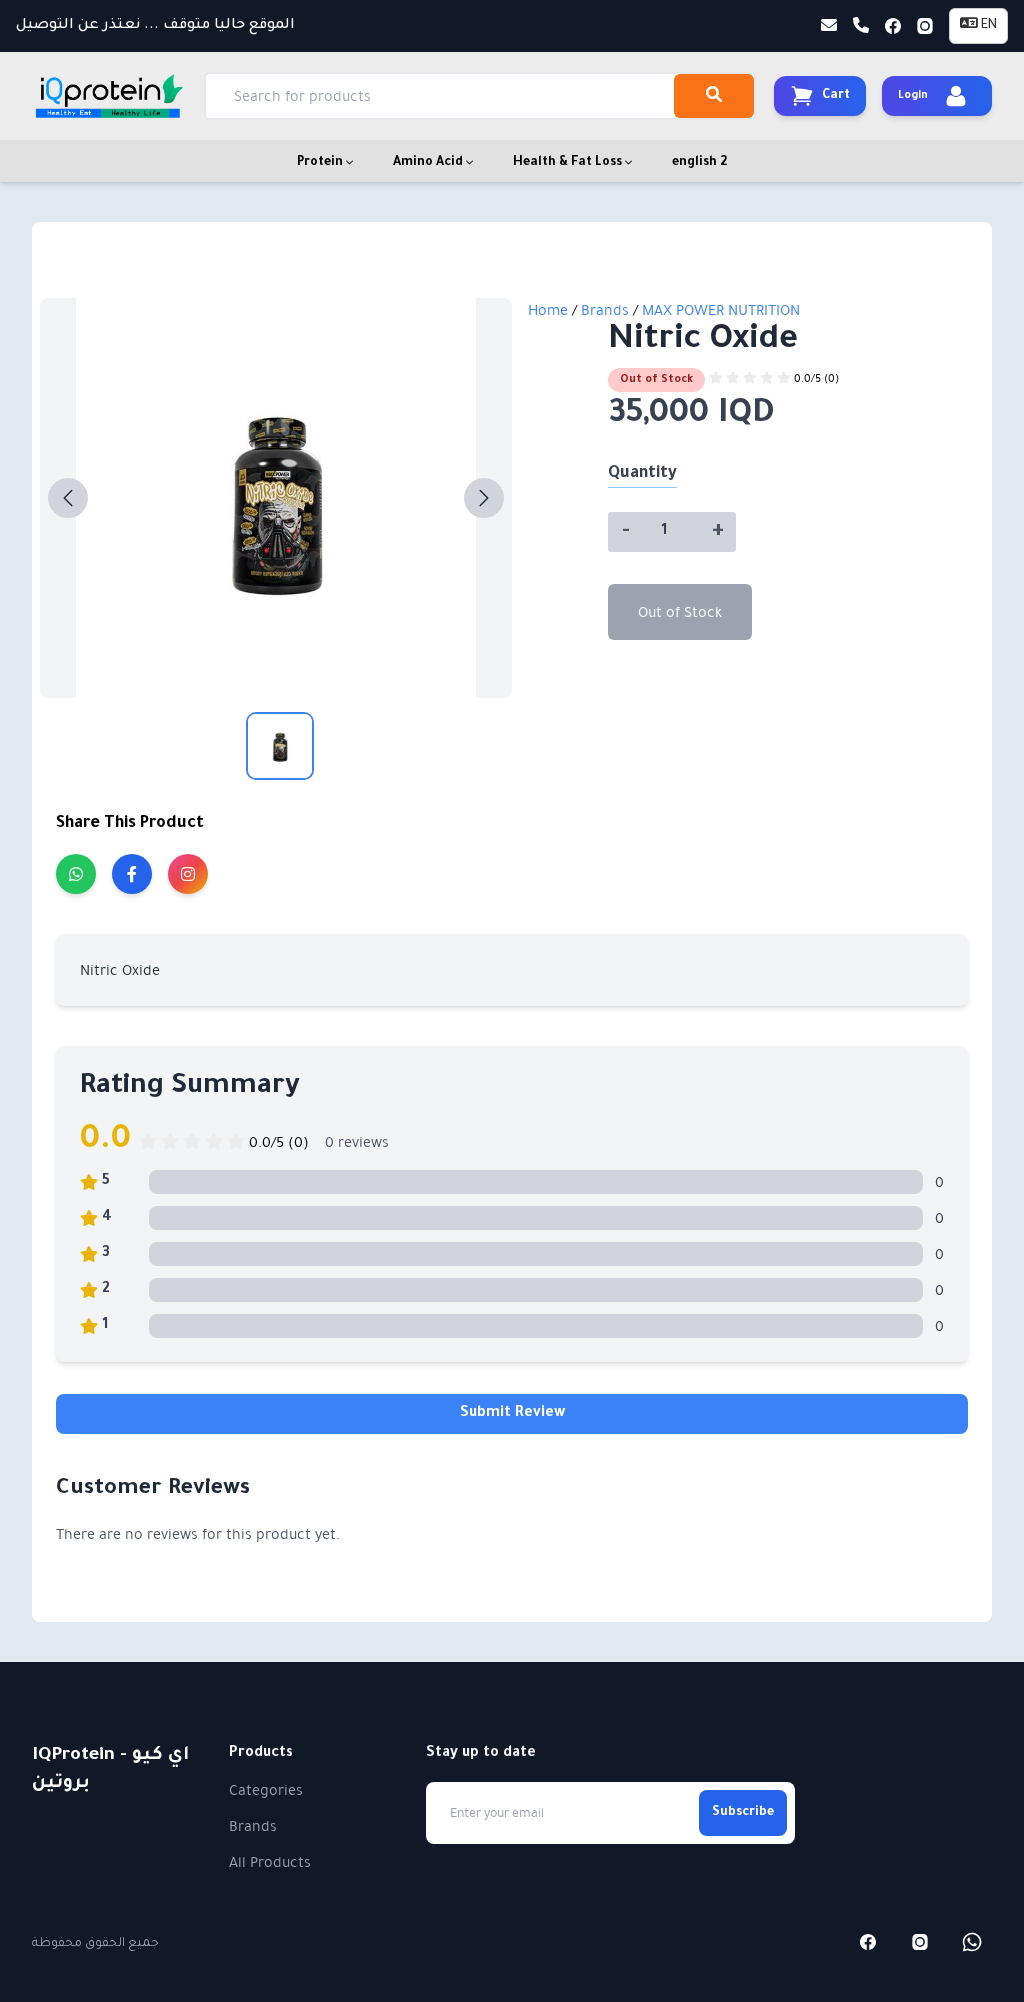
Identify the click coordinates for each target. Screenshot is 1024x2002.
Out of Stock (680, 612)
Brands (607, 310)
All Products (270, 1862)
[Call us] (861, 26)
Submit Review (512, 1414)
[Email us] (829, 26)
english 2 (699, 163)
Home (548, 310)
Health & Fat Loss (569, 163)
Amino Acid (429, 163)
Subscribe (743, 1813)
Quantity (642, 474)
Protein (321, 163)
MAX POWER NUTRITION (721, 310)
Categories (266, 1790)
